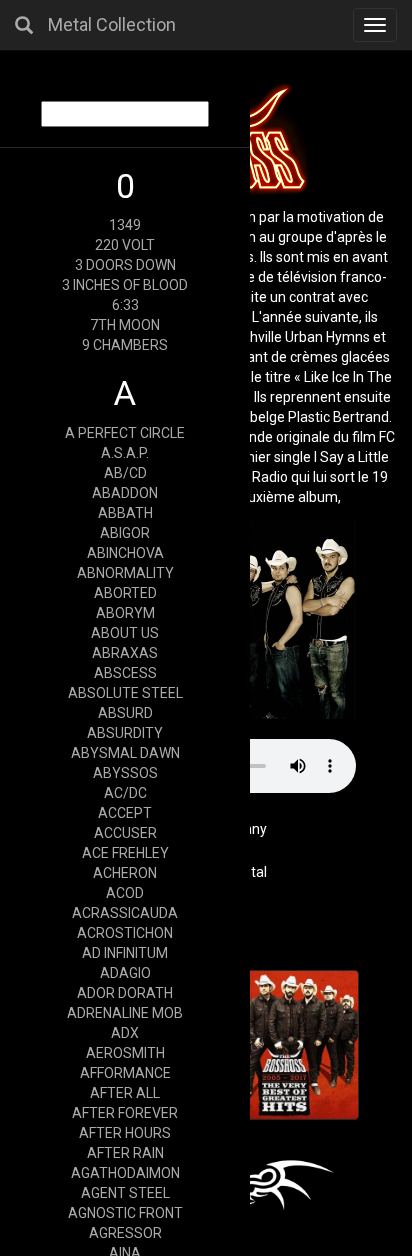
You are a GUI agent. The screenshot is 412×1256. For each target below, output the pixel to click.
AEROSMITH (125, 1053)
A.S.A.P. (125, 453)
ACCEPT (125, 813)
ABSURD (125, 713)
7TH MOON (125, 325)
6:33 (125, 305)
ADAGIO (125, 973)
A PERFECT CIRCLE (125, 433)
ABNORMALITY (125, 573)
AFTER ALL (125, 1093)
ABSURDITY (125, 733)
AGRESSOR (125, 1233)
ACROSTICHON (125, 933)
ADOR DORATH (125, 993)
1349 (125, 225)
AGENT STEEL (125, 1193)
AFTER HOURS (125, 1133)
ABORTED (125, 593)
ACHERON (125, 873)
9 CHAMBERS (125, 345)
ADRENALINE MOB (125, 1013)
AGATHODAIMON (125, 1173)
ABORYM (125, 613)
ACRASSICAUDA (125, 913)
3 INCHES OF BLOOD (125, 285)
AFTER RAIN (125, 1153)
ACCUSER (125, 833)
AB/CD (125, 473)
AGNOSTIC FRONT (125, 1213)
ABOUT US (125, 633)
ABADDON (125, 493)
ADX (125, 1033)
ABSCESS (125, 673)
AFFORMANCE (125, 1073)
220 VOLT (125, 245)
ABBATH (125, 513)
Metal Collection (112, 24)
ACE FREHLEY (125, 853)
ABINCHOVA (125, 553)
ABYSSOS (125, 773)
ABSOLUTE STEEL (125, 693)
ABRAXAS (125, 653)
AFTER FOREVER (125, 1113)
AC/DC (125, 793)
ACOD (125, 893)
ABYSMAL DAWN (125, 753)
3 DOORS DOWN (125, 265)
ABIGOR (125, 533)
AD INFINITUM (125, 953)
